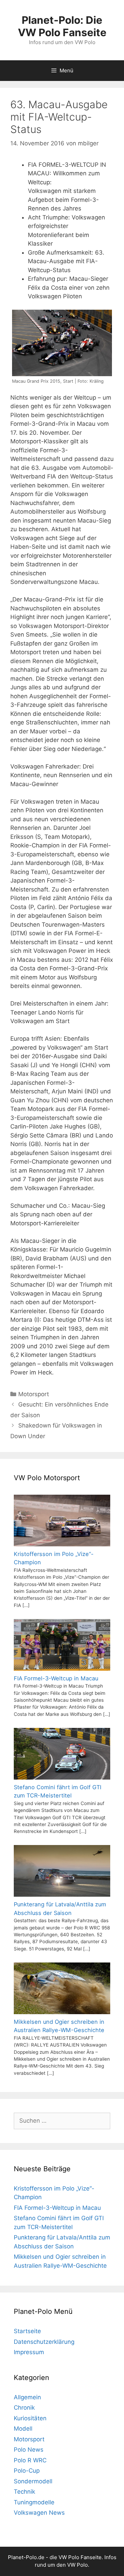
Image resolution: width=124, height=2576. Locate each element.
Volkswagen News (39, 2513)
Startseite (27, 2331)
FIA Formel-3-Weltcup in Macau (57, 2208)
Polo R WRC (30, 2460)
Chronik (24, 2408)
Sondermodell (33, 2481)
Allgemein (27, 2397)
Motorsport (34, 1394)
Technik (24, 2492)
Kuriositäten (30, 2418)
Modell (23, 2429)
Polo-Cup (27, 2471)
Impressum (29, 2352)
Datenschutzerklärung (44, 2342)
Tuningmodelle (34, 2502)
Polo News (29, 2450)
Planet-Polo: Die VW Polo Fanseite (62, 26)
